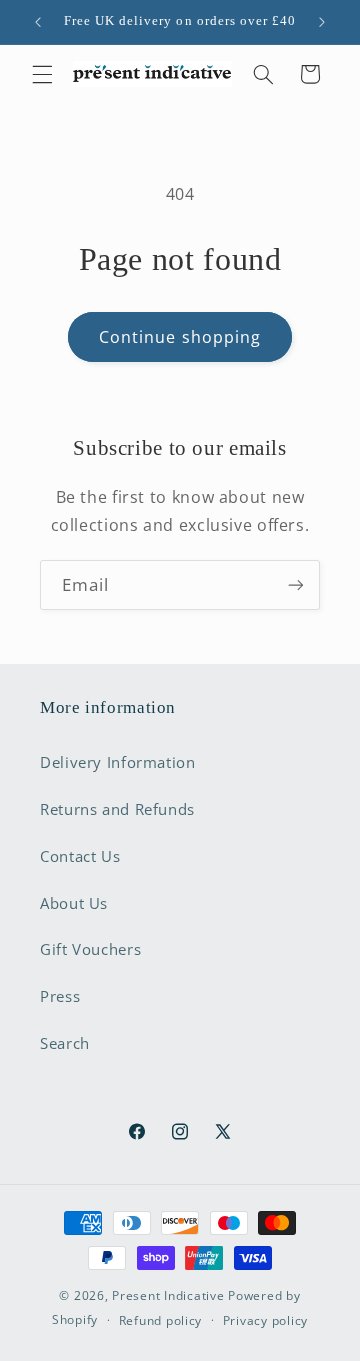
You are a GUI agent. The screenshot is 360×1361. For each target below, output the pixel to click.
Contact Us (80, 856)
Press (60, 996)
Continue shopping (180, 337)
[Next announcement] (322, 22)
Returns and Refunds (117, 809)
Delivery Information (118, 762)
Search (65, 1043)
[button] (42, 74)
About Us (74, 903)
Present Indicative (168, 1295)
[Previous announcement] (38, 22)
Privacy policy (265, 1320)
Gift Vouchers (90, 949)
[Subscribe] (296, 584)
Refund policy (161, 1320)
